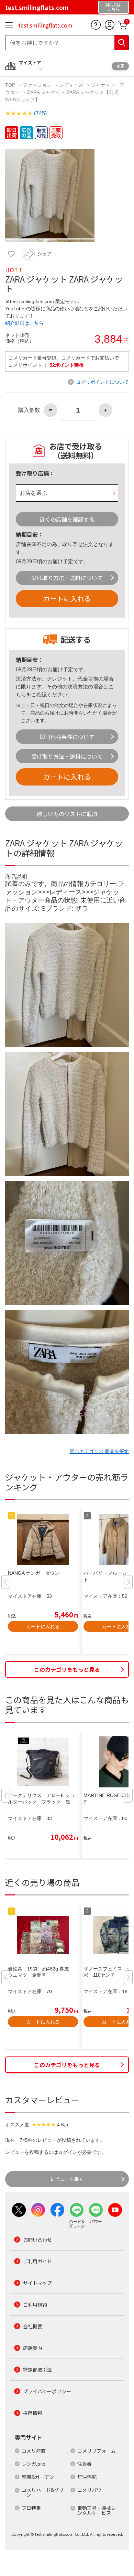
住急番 (85, 2464)
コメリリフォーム (97, 2451)
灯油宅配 (87, 2477)
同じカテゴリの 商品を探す (99, 1451)
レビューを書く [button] (67, 2179)
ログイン (68, 2152)
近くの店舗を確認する (67, 519)
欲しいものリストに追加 (67, 814)
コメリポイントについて (102, 382)
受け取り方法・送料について (67, 578)
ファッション (37, 85)
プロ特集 (31, 2508)
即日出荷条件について (67, 737)
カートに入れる (67, 598)
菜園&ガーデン (38, 2477)
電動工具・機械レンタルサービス (97, 2510)
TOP (11, 85)
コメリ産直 (34, 2451)
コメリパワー (92, 2490)
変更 (120, 66)
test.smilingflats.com (45, 25)
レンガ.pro (33, 2464)
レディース (71, 85)
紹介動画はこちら (24, 323)
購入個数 (29, 410)
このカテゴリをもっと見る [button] (67, 1669)
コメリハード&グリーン (43, 2492)
